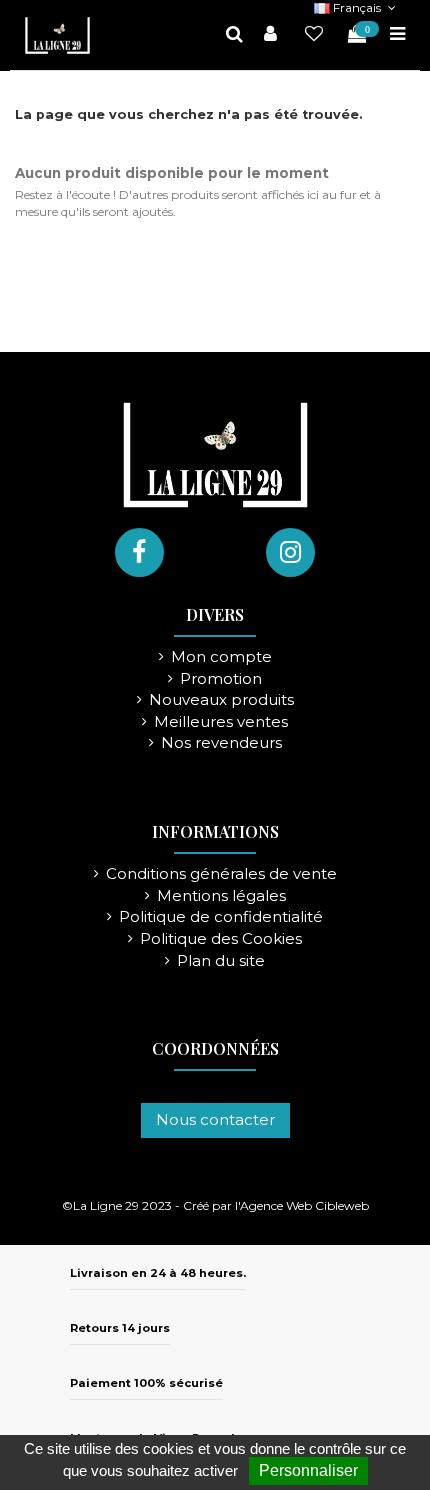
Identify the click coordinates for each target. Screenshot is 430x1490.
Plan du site (221, 961)
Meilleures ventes (221, 722)
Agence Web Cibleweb (304, 1205)
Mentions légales (221, 896)
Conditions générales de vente (221, 874)
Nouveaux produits (221, 700)
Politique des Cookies (221, 939)
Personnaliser (308, 1470)
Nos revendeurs (221, 743)
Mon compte (221, 657)
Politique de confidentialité (221, 917)
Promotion (221, 679)
